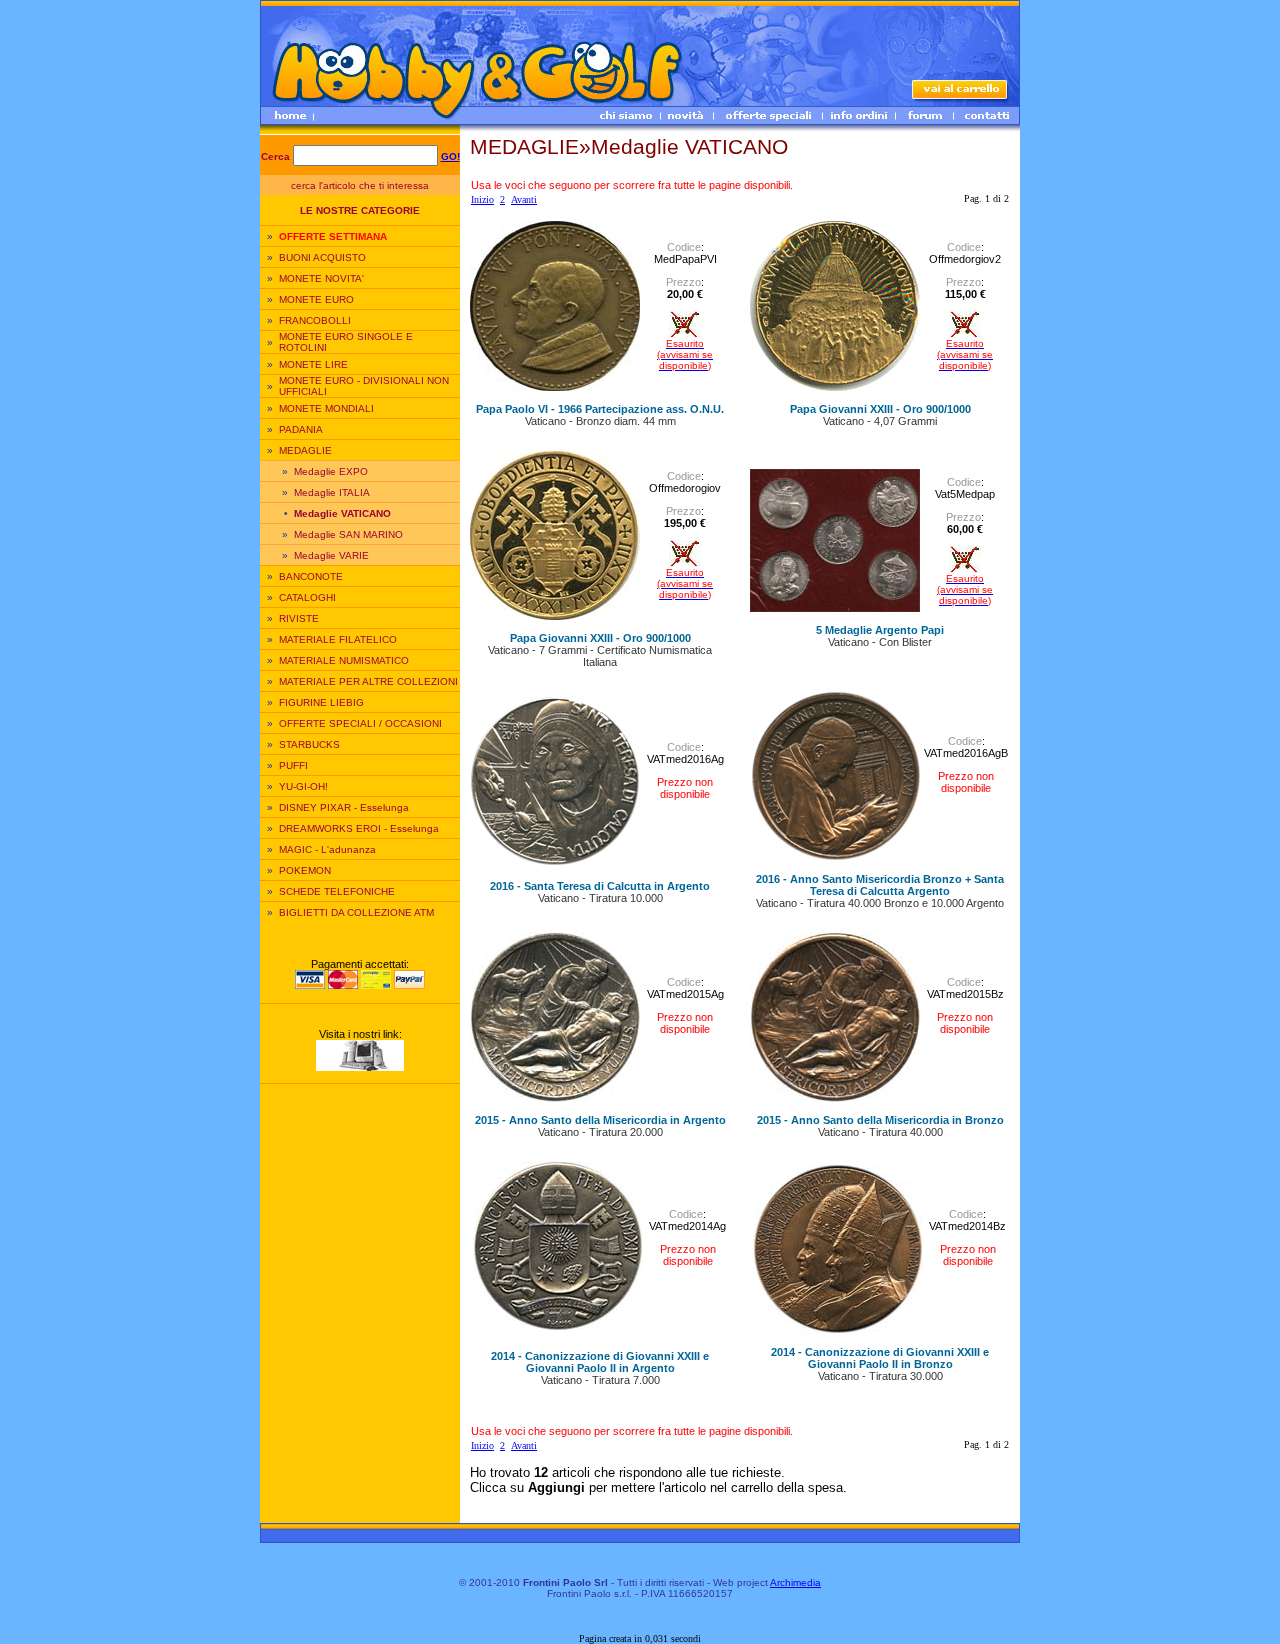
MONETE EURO (316, 299)
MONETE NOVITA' (321, 278)
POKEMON (305, 870)
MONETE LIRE (313, 364)
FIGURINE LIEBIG (321, 702)
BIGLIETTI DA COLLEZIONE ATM (356, 912)
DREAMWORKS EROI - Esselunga (359, 828)
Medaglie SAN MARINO (348, 534)
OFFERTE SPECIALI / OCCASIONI (360, 723)
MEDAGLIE (305, 450)
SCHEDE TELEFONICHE (337, 891)
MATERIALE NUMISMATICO (344, 660)
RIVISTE (299, 618)
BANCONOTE (311, 576)
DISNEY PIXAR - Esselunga (344, 807)
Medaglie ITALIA (332, 492)
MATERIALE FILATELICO (338, 639)
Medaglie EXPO (331, 471)
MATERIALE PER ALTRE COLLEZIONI (368, 681)
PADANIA (301, 429)
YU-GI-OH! (303, 786)
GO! (450, 156)
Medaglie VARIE (331, 555)
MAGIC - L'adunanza (327, 849)
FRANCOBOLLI (315, 320)
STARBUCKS (309, 744)
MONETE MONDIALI (326, 408)
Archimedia (795, 1582)
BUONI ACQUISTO (322, 257)
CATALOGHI (307, 597)
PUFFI (293, 765)
